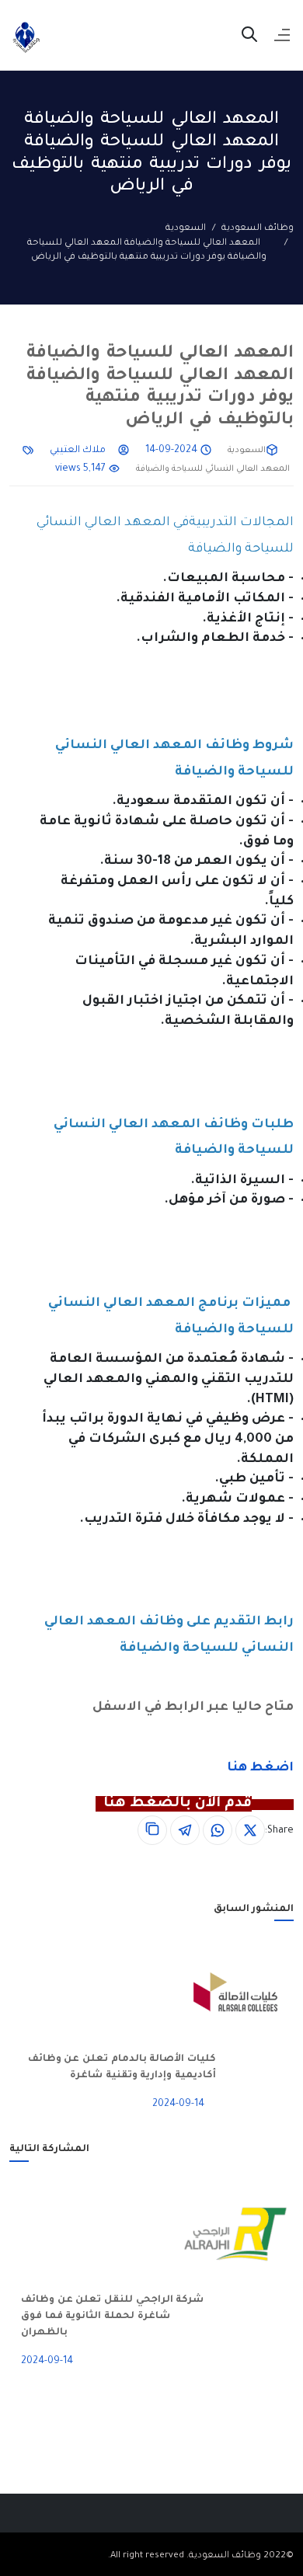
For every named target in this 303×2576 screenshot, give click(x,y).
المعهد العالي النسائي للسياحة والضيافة (213, 469)
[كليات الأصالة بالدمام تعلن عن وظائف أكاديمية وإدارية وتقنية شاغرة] (255, 1993)
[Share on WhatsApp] (218, 1830)
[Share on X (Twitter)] (250, 1830)
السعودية (186, 229)
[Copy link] (152, 1830)
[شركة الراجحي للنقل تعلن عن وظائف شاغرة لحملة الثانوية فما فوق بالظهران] (255, 2234)
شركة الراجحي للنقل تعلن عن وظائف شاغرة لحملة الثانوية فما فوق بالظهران (113, 2317)
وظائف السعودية (258, 229)
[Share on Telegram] (185, 1830)
